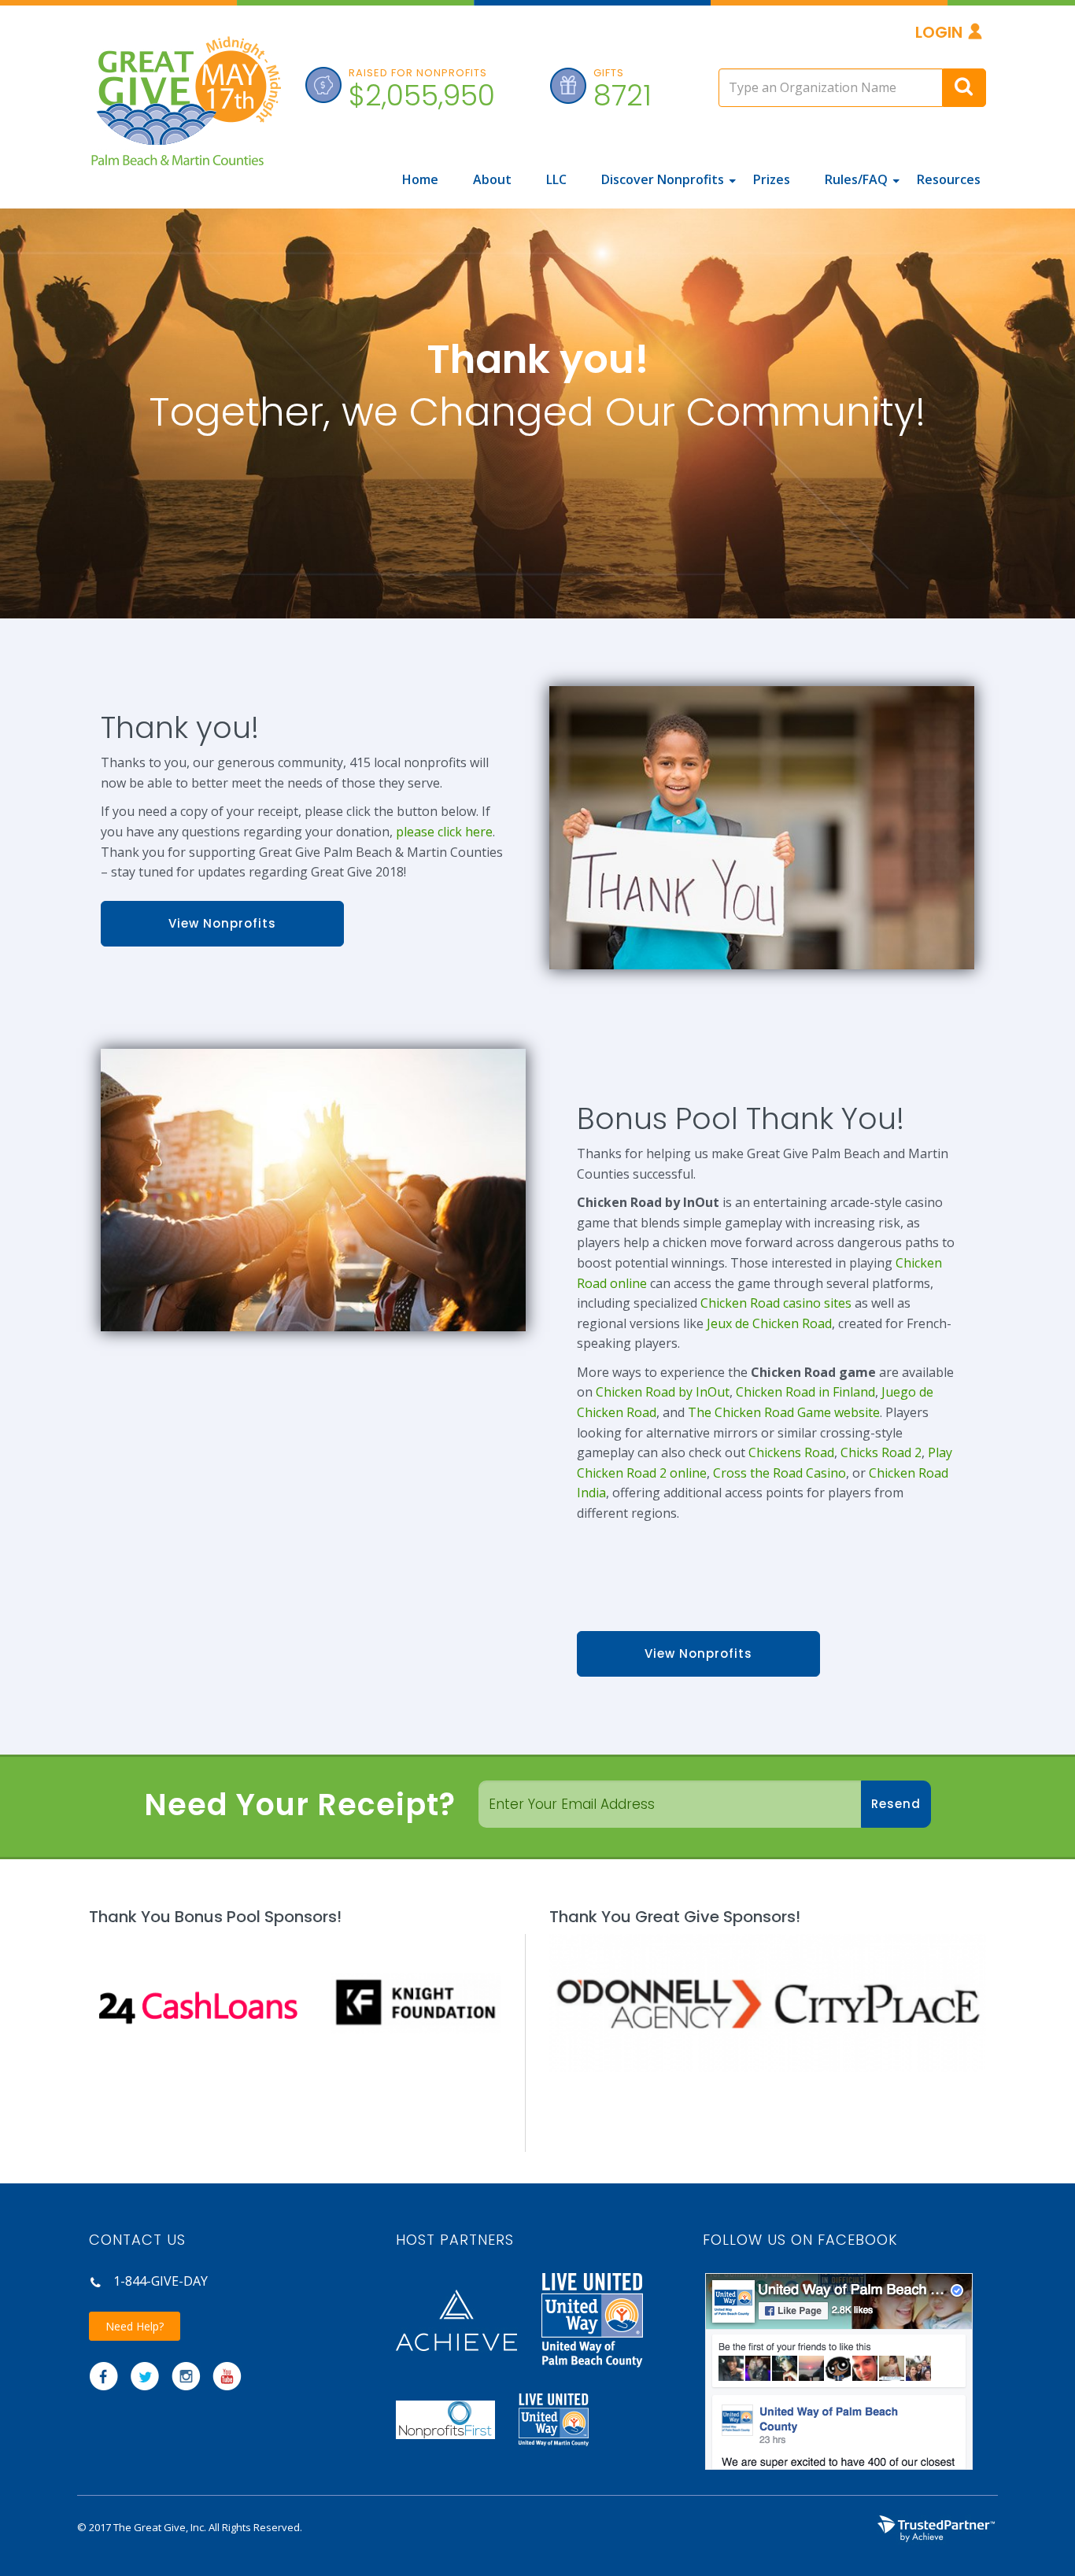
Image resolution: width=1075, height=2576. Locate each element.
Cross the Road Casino (779, 1473)
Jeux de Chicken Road (769, 1323)
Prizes (772, 179)
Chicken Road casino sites (776, 1303)
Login (939, 32)
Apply (964, 88)
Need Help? (135, 2326)
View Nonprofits (222, 923)
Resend (896, 1804)
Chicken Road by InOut (663, 1392)
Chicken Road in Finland (805, 1392)
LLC (556, 179)
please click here (444, 832)
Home (420, 179)
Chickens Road (791, 1452)
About (492, 179)
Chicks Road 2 (881, 1452)
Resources (949, 179)
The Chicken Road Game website (784, 1412)
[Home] (185, 110)
